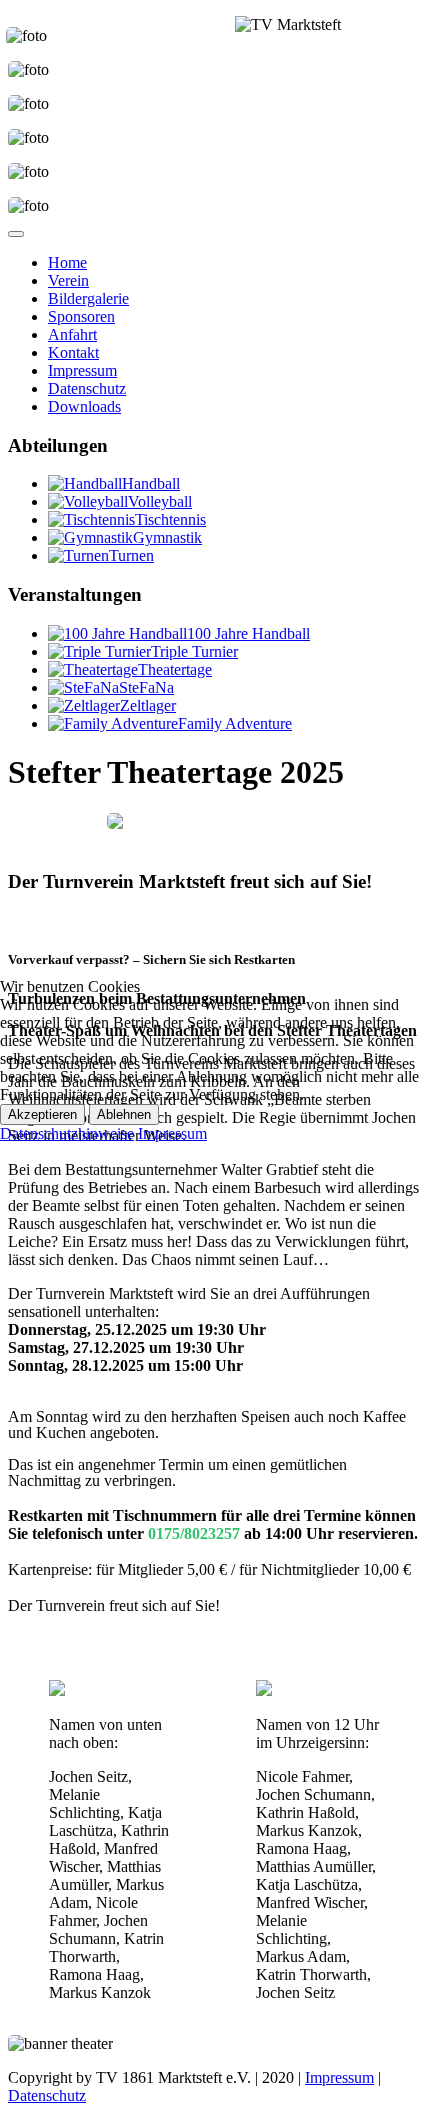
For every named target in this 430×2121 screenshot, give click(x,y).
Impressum (172, 1133)
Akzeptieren (42, 1114)
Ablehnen (124, 1114)
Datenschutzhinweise (67, 1133)
